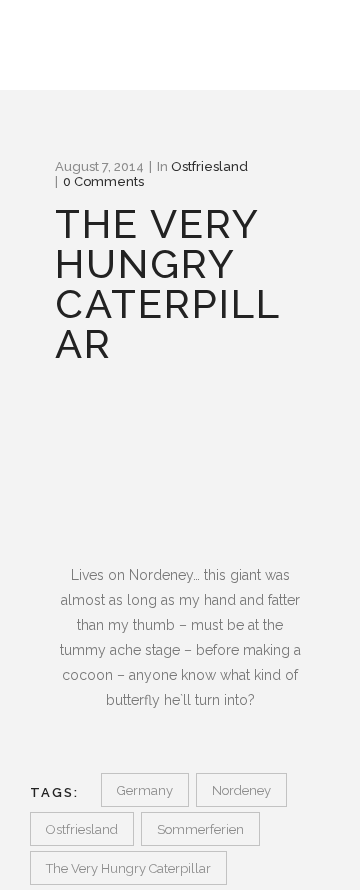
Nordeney (241, 790)
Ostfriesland (209, 166)
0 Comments (103, 181)
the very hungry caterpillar (128, 868)
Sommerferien (200, 829)
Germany (145, 790)
